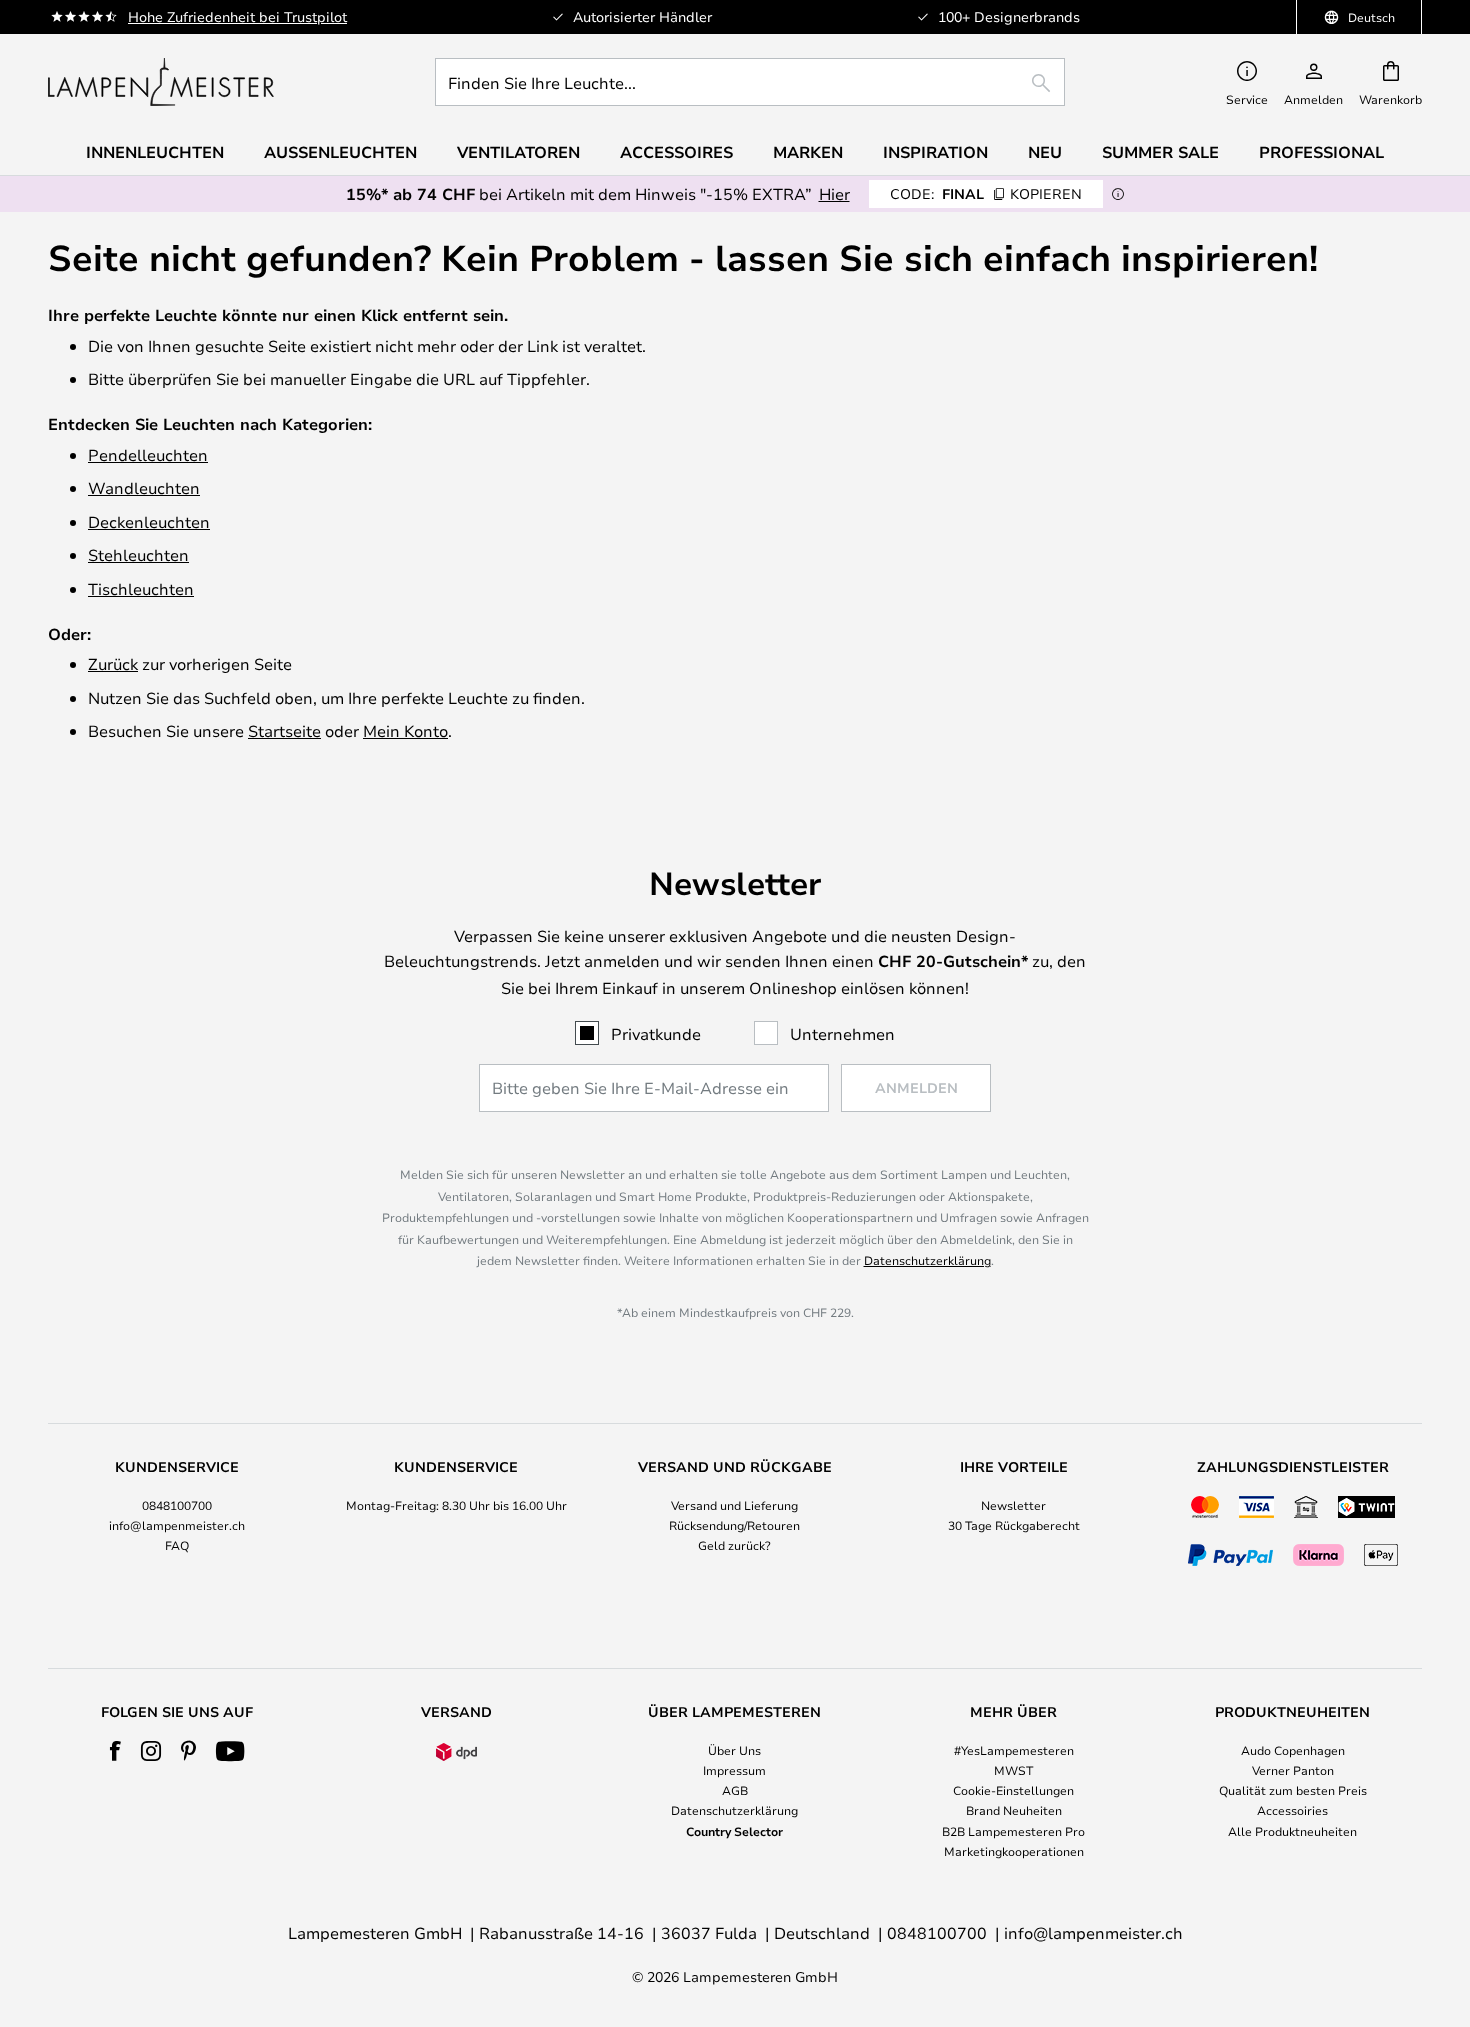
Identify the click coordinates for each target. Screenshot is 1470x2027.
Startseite (284, 730)
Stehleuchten (138, 554)
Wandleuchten (144, 487)
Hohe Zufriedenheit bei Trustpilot (237, 16)
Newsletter (1013, 1505)
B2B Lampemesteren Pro (1013, 1831)
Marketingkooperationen (1014, 1851)
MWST (1013, 1770)
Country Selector (734, 1831)
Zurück (113, 663)
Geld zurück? (734, 1545)
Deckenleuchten (149, 521)
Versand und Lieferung (734, 1505)
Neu (1045, 152)
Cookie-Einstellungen (1013, 1790)
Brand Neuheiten (1014, 1810)
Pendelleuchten (148, 454)
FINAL (986, 193)
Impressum (734, 1770)
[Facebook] (115, 1751)
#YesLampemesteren (1014, 1750)
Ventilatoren (518, 152)
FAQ (177, 1545)
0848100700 (177, 1505)
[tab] (177, 1516)
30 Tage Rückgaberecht (1014, 1525)
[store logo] (161, 82)
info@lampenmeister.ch (177, 1525)
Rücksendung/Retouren (734, 1525)
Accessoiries (1292, 1810)
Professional (1321, 152)
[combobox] (750, 82)
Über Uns (734, 1750)
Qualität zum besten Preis (1293, 1790)
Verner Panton (1293, 1770)
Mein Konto (405, 730)
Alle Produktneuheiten (1292, 1831)
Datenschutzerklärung (927, 1260)
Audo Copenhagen (1293, 1750)
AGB (735, 1790)
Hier (834, 193)
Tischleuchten (141, 588)
